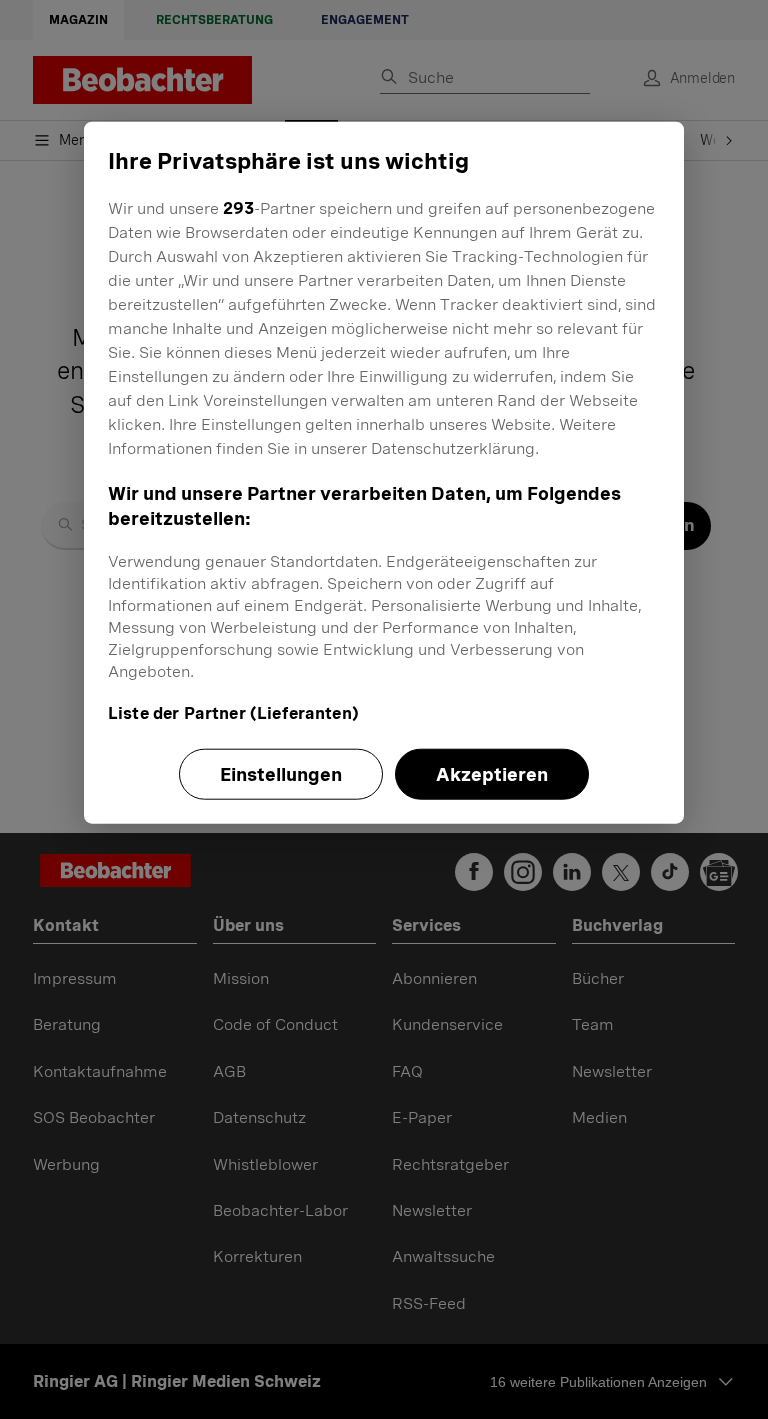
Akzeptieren (492, 774)
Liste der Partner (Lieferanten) (233, 713)
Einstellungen (281, 774)
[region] (384, 473)
